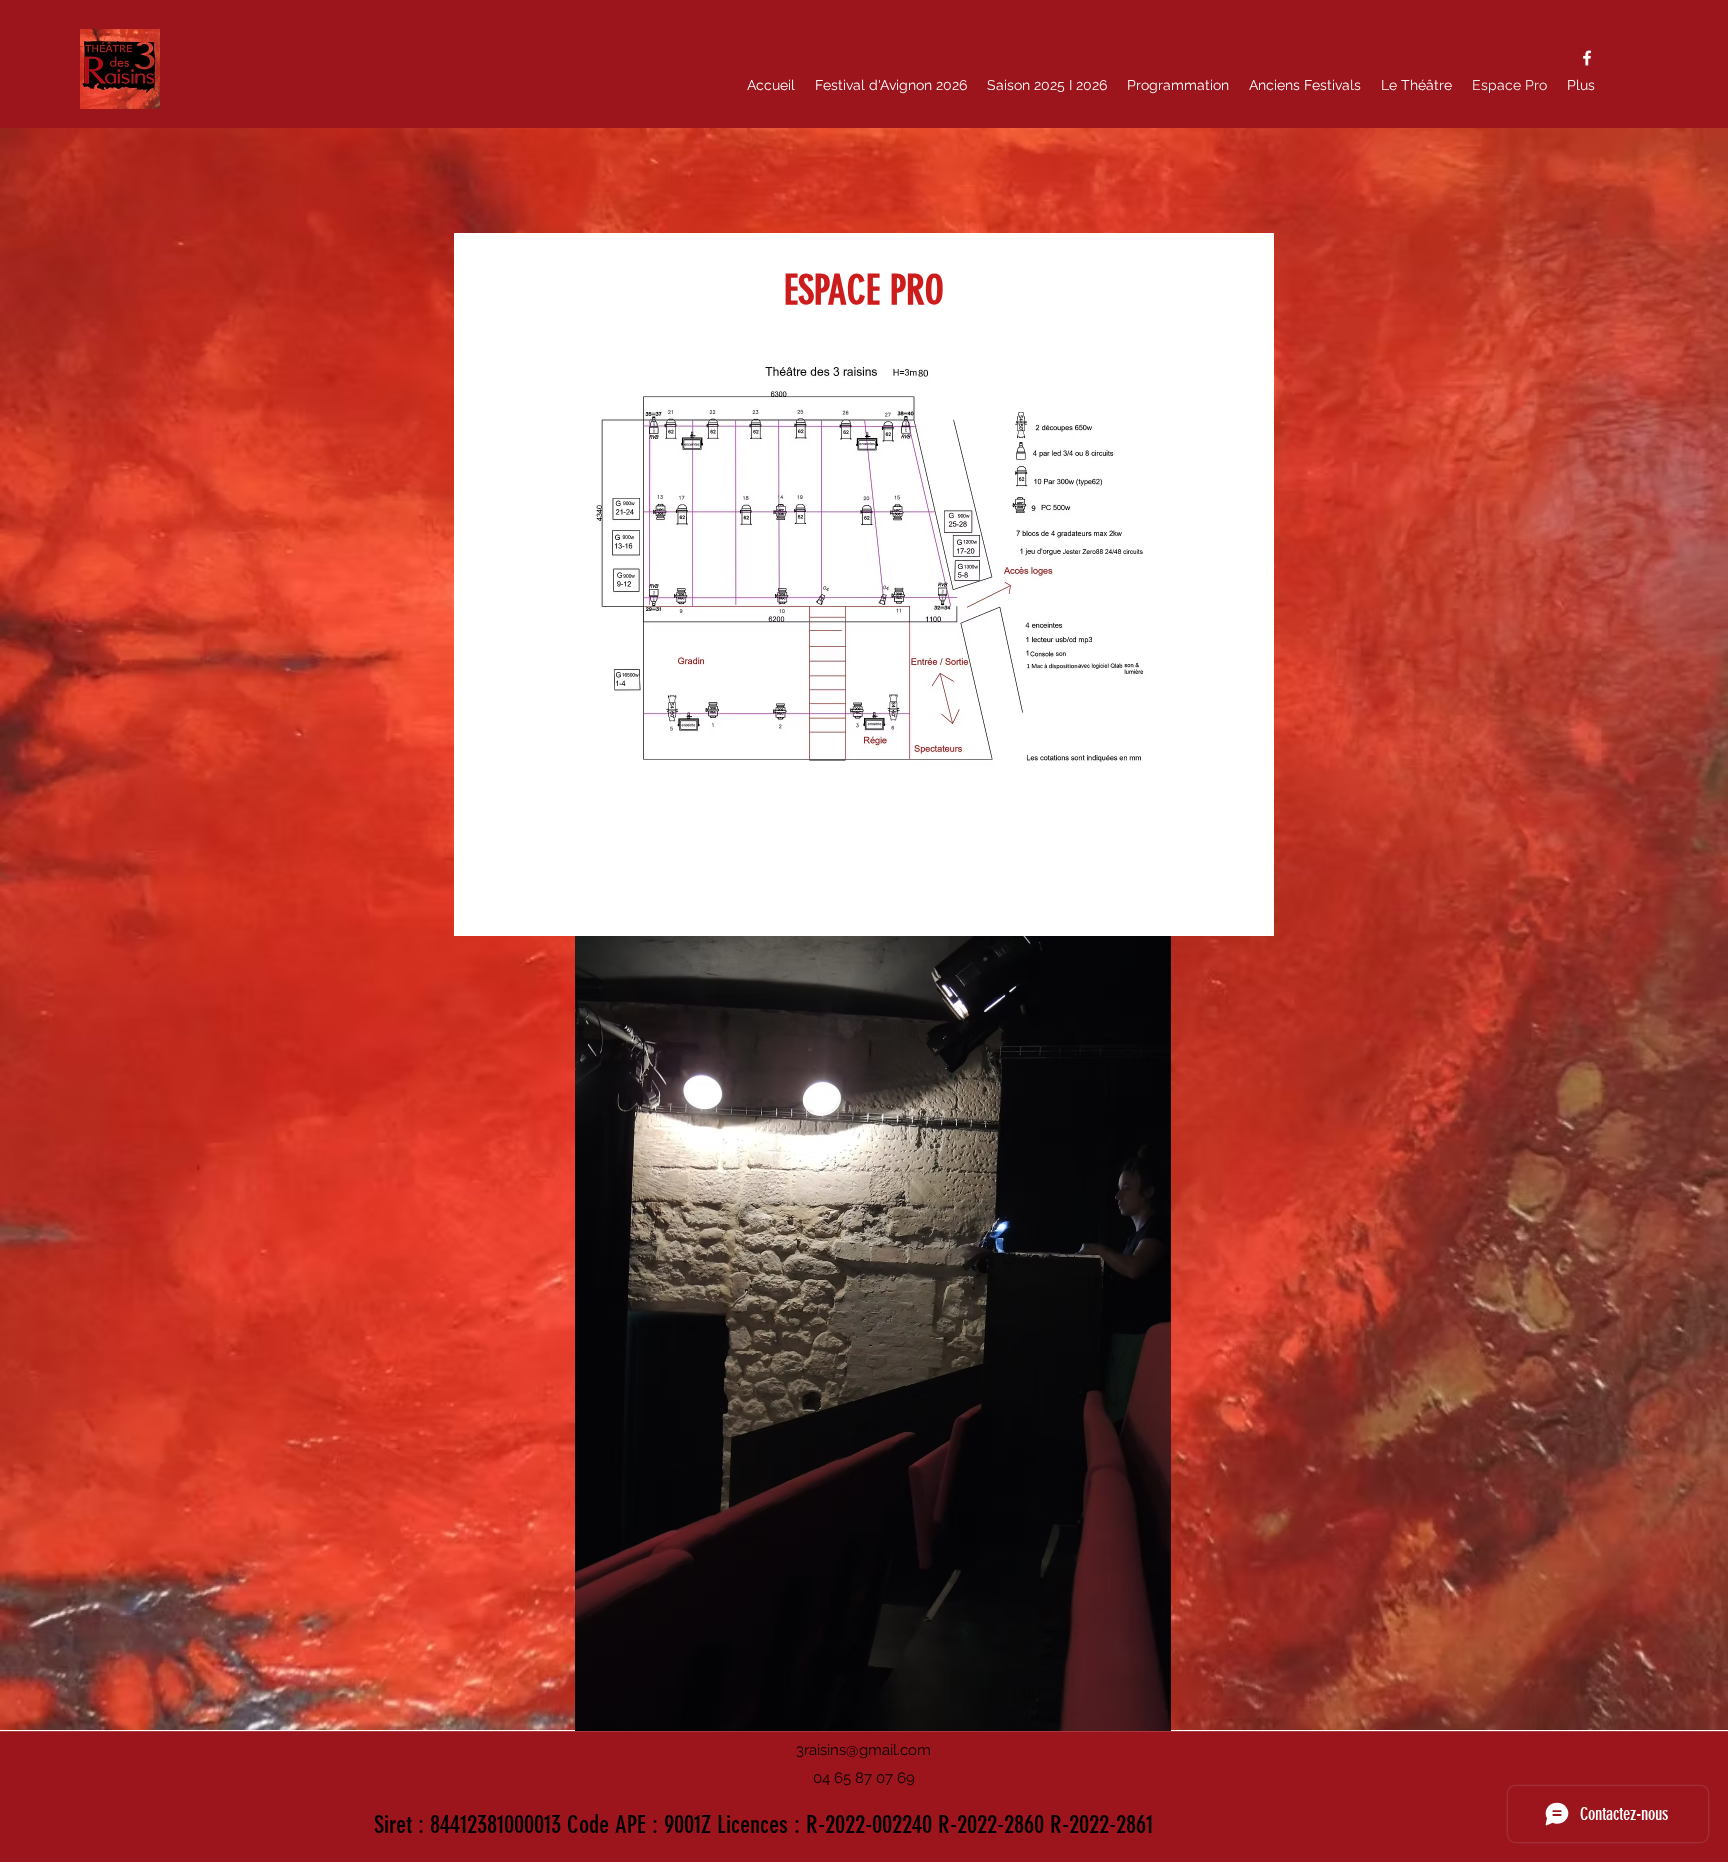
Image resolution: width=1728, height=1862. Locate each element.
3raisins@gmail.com (863, 1750)
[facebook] (1587, 58)
